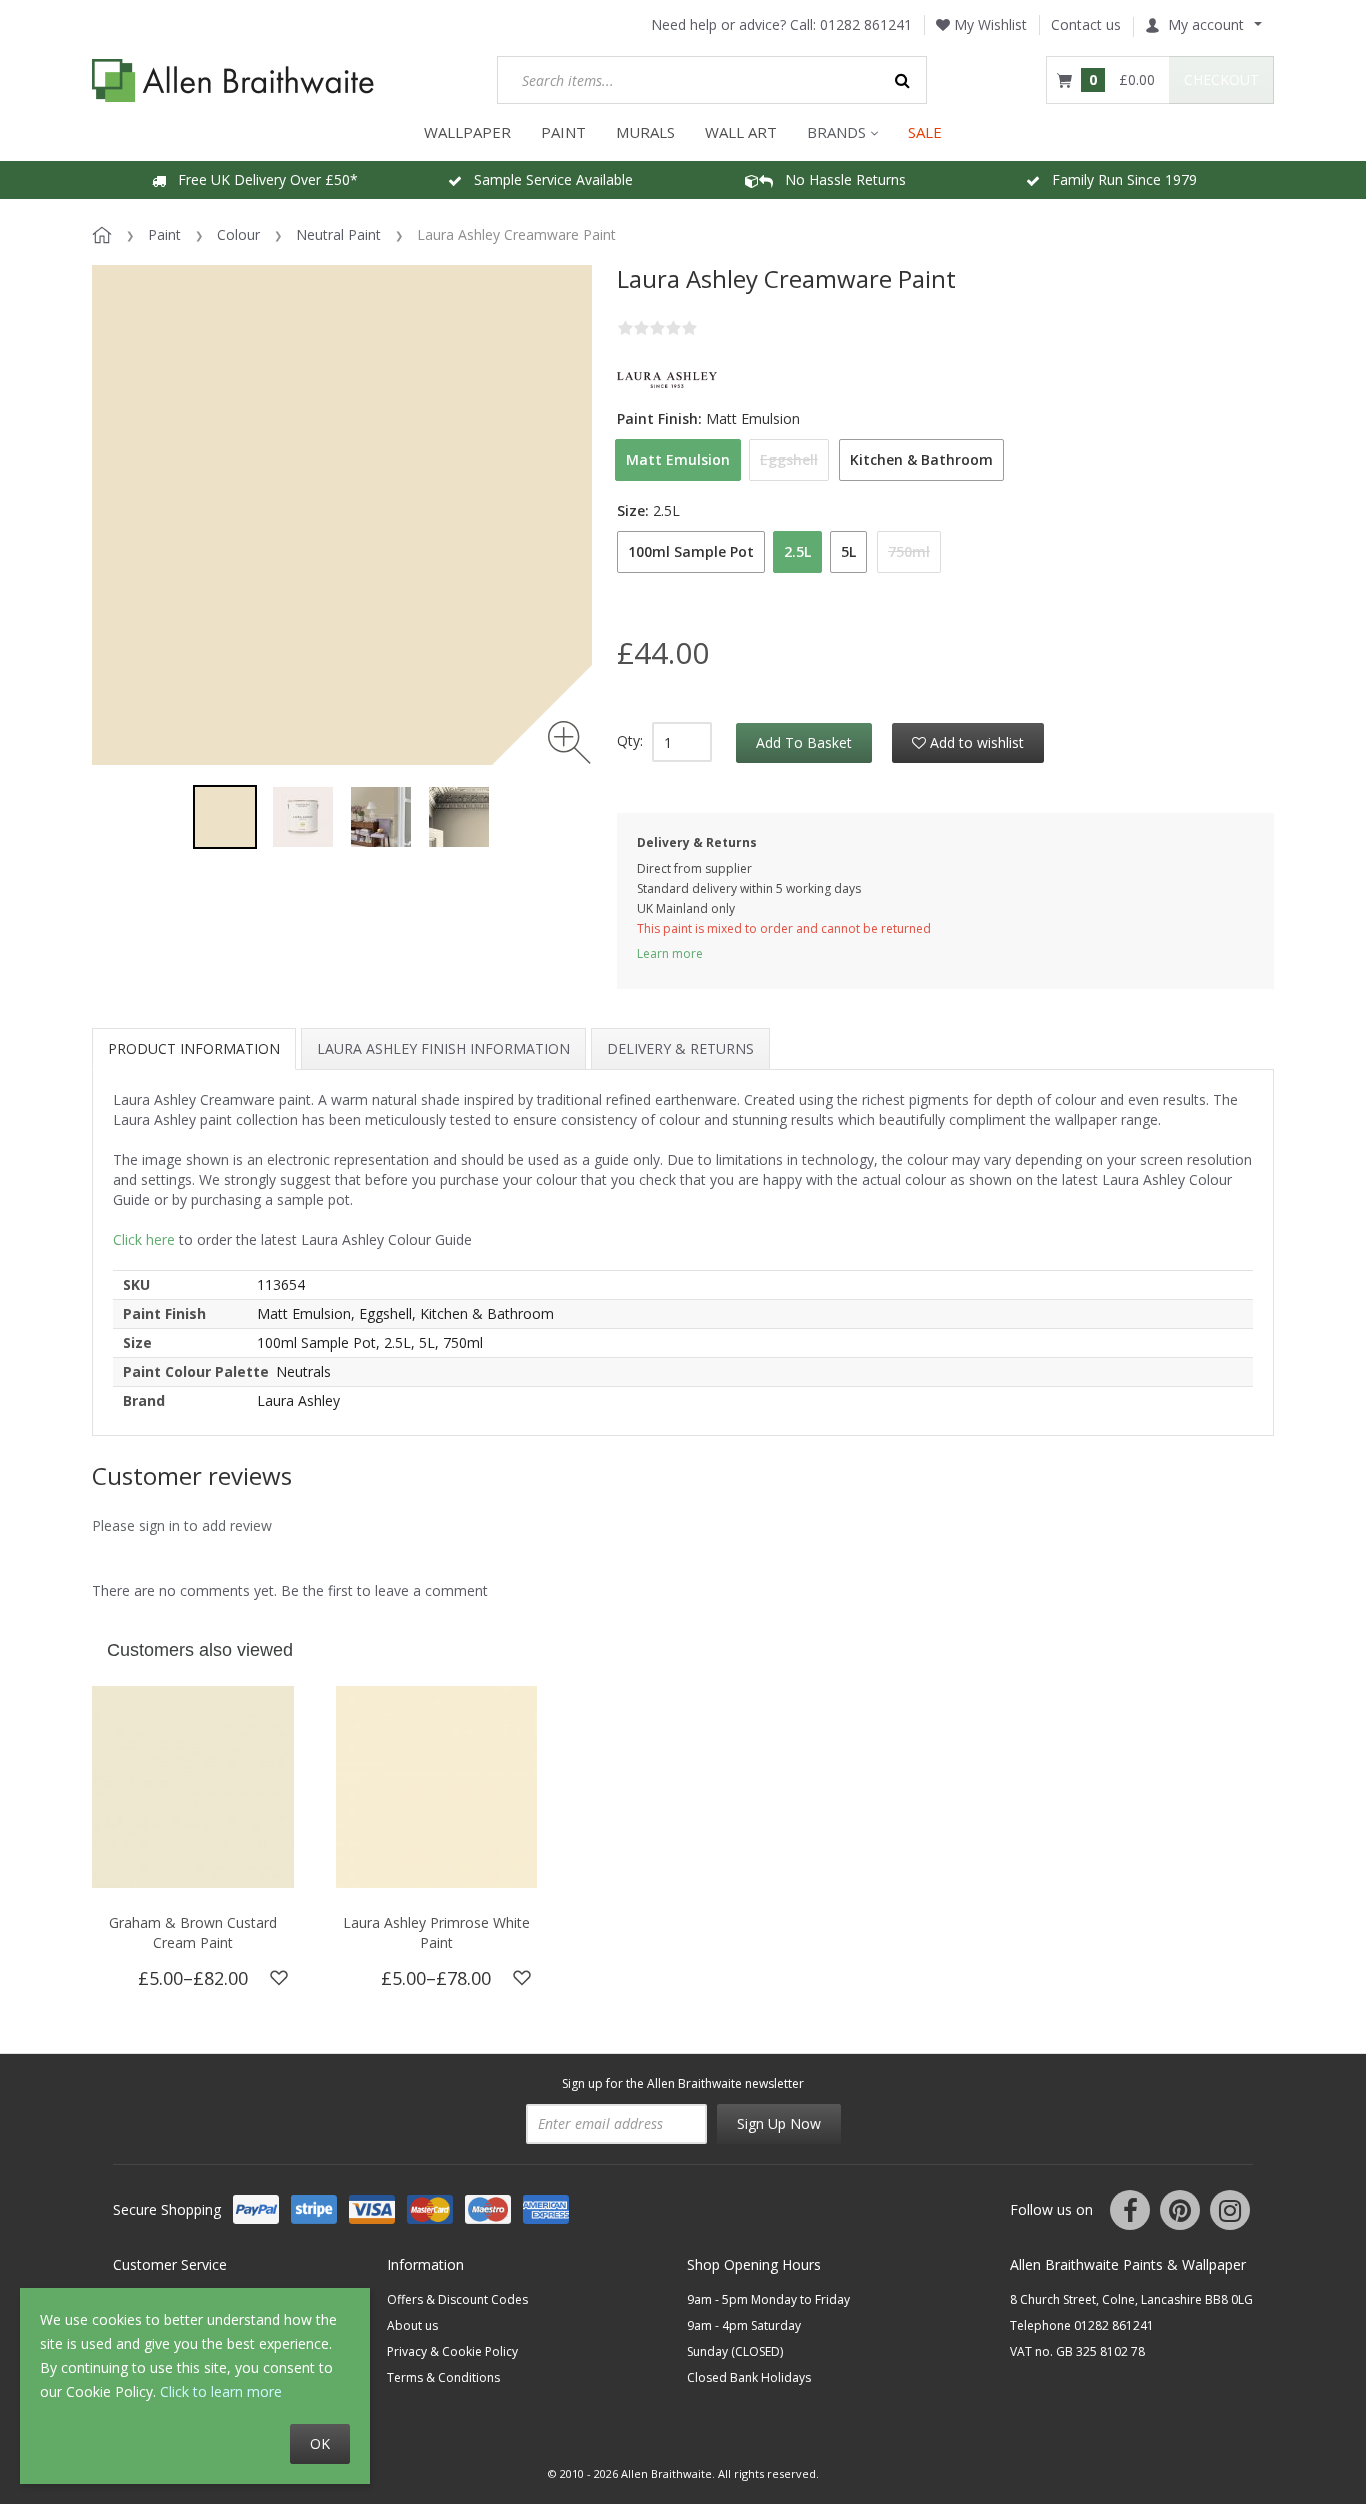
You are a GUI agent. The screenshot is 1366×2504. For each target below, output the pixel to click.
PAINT (563, 132)
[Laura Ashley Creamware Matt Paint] (225, 817)
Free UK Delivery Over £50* (262, 179)
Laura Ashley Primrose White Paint (436, 1932)
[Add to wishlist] (279, 1978)
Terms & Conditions (443, 2377)
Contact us (1086, 24)
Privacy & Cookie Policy (452, 2351)
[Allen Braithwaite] (233, 80)
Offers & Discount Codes (457, 2299)
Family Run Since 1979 (1118, 179)
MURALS (645, 132)
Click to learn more (221, 2391)
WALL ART (741, 132)
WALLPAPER (467, 132)
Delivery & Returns (680, 1048)
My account (1206, 24)
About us (412, 2325)
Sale (925, 132)
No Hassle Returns (839, 179)
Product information (194, 1048)
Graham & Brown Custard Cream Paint (193, 1932)
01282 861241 (866, 24)
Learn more (670, 953)
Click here (144, 1239)
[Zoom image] (569, 742)
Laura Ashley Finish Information (443, 1048)
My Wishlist (988, 24)
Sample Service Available (547, 179)
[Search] (903, 80)
